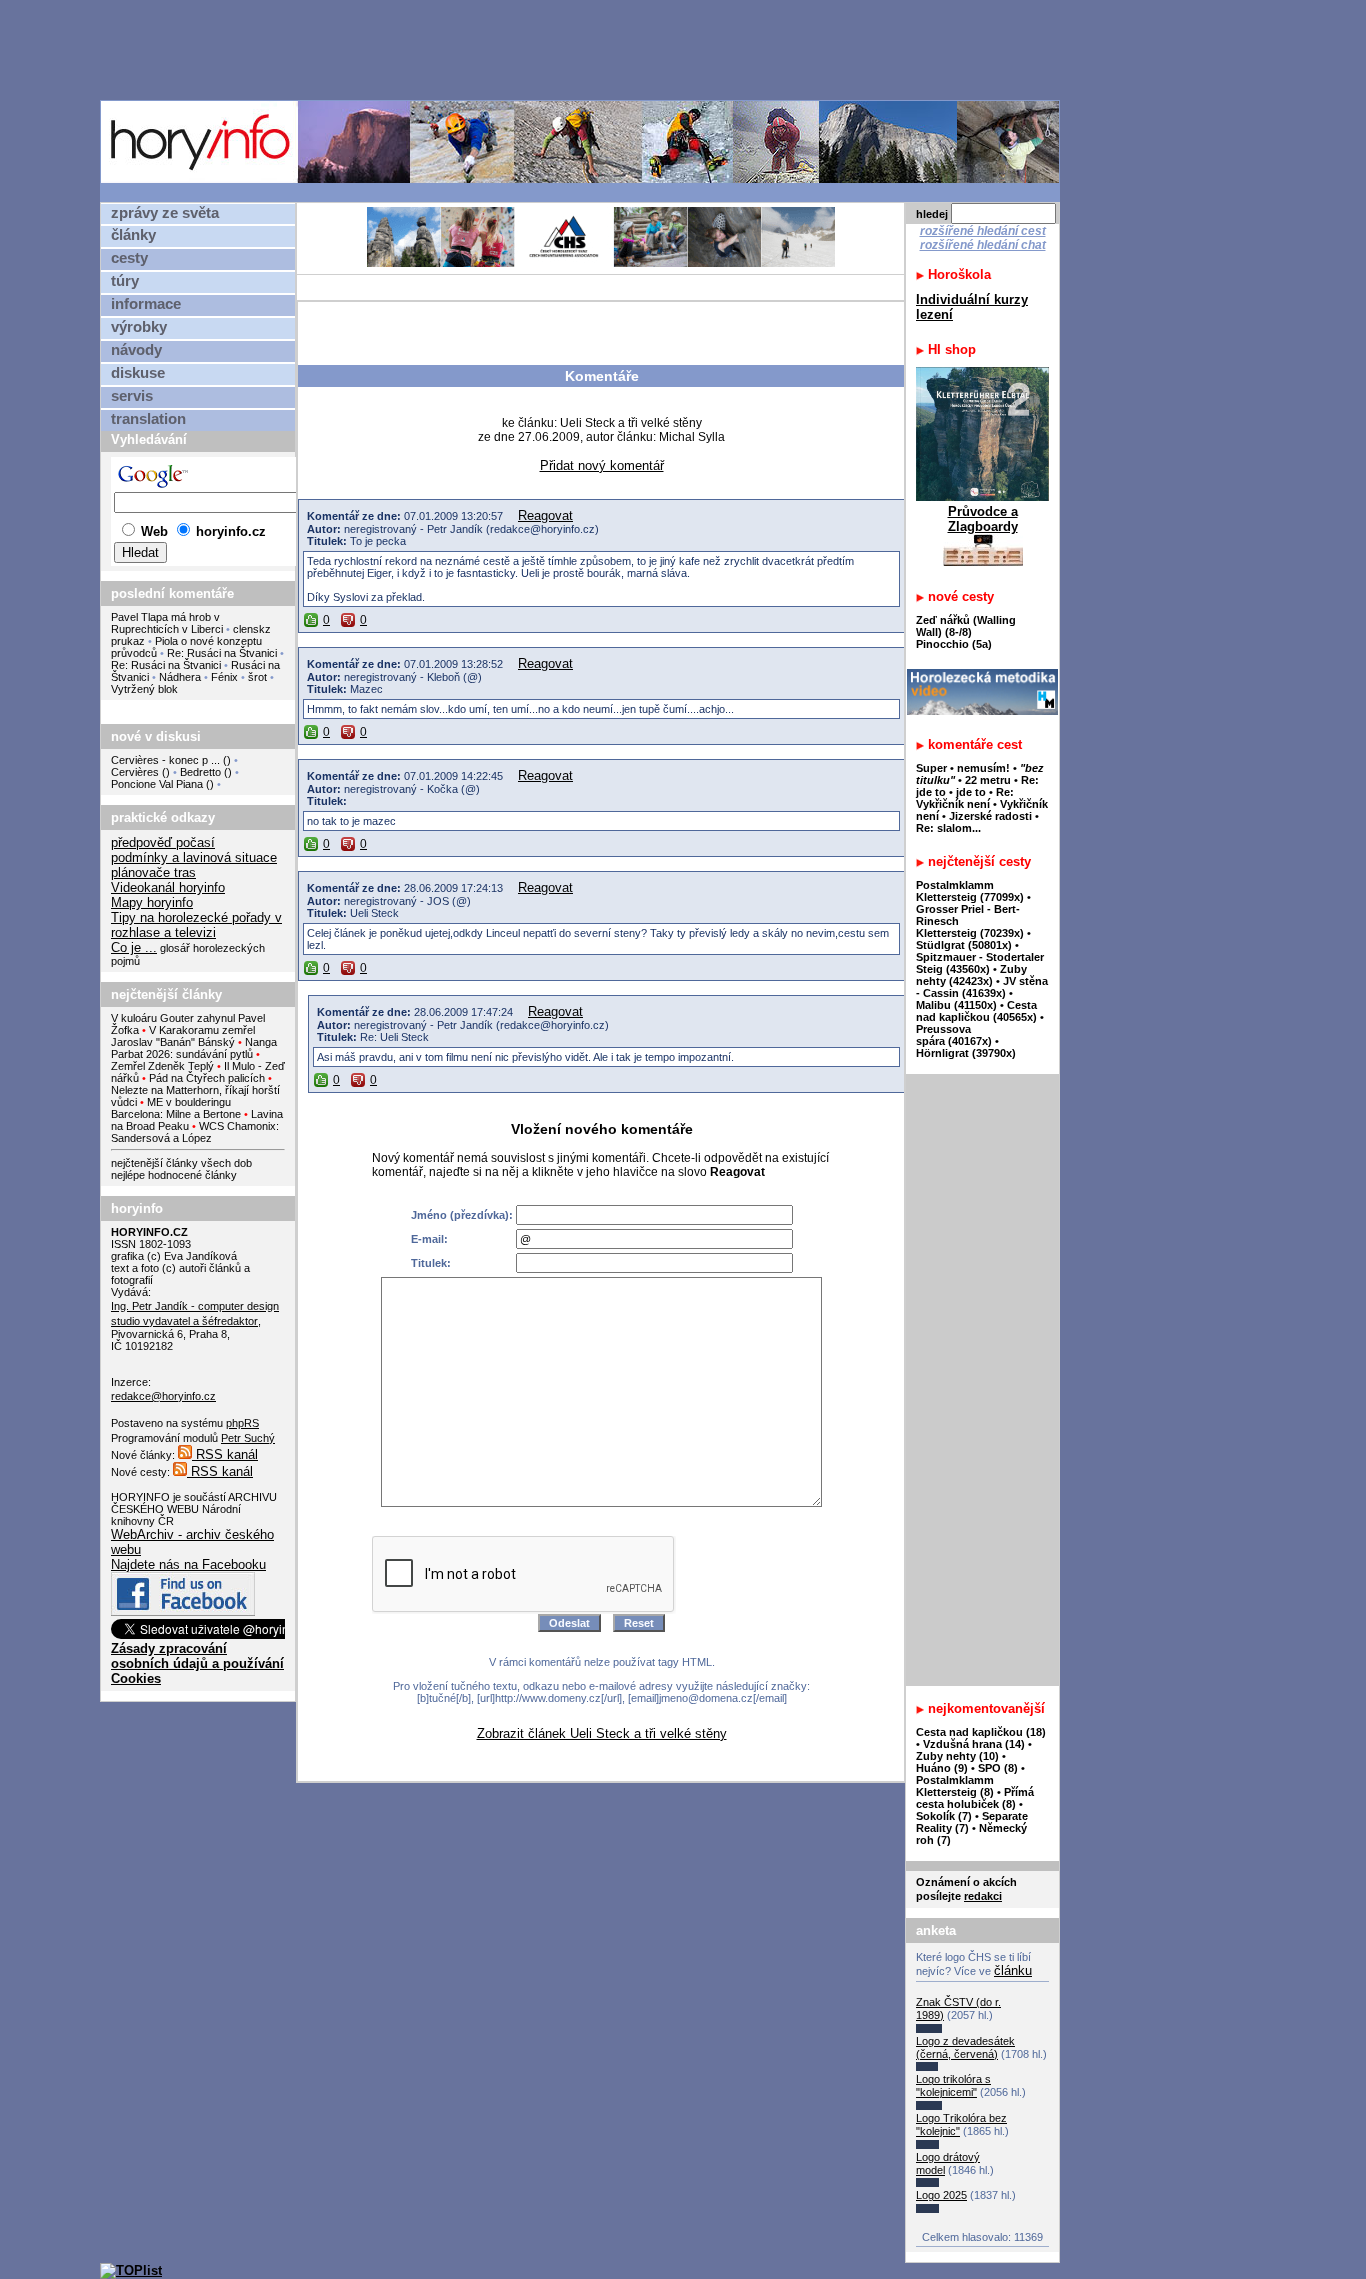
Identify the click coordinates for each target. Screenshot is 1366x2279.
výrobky (139, 327)
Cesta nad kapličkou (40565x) (976, 1011)
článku (1013, 1970)
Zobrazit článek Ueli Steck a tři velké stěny (602, 1733)
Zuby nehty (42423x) (971, 975)
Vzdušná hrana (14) (974, 1744)
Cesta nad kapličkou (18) (981, 1732)
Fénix (226, 677)
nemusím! (983, 768)
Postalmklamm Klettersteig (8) (955, 1786)
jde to (972, 792)
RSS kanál (225, 1454)
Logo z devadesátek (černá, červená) (965, 2047)
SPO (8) (998, 1768)
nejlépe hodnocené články (174, 1175)
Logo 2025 (941, 2195)
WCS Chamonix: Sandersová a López (195, 1132)
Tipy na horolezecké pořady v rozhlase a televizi (196, 925)
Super (931, 768)
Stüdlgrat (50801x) (964, 945)
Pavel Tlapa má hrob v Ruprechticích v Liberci (167, 623)
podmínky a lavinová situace (194, 857)
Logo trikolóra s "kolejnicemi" (953, 2085)
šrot (257, 677)
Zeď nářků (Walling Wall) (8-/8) (966, 626)
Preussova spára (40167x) (954, 1035)
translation (148, 419)
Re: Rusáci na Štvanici (222, 653)
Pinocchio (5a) (954, 644)
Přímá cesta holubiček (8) (975, 1798)
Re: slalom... (948, 828)
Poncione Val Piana (157, 784)
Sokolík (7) (944, 1816)
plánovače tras (153, 872)
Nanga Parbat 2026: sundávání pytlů (194, 1048)
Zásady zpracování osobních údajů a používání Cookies (197, 1663)
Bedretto (200, 772)
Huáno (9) (942, 1768)
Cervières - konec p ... (165, 760)
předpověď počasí (163, 842)
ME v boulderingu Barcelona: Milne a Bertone (176, 1108)
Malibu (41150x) (956, 1005)
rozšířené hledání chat (983, 245)
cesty (129, 258)
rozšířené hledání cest (983, 231)
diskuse (138, 373)
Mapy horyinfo (152, 902)
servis (132, 396)
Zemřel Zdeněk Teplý (162, 1066)
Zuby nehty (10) (957, 1756)
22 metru (988, 780)
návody (136, 350)
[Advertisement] (585, 49)
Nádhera (180, 677)
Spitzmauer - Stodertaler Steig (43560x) (980, 963)
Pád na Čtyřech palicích (207, 1078)
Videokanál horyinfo (168, 887)
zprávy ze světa (165, 213)
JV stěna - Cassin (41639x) (982, 987)
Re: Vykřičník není (965, 798)
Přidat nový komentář (602, 465)
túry (125, 281)
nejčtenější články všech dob (181, 1163)
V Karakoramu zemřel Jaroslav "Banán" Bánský (183, 1036)
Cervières (135, 772)
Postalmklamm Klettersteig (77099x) (970, 891)
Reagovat (545, 515)
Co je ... (134, 947)
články (133, 235)
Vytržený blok (144, 689)
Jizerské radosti (992, 816)
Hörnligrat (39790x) (966, 1053)
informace (146, 304)
